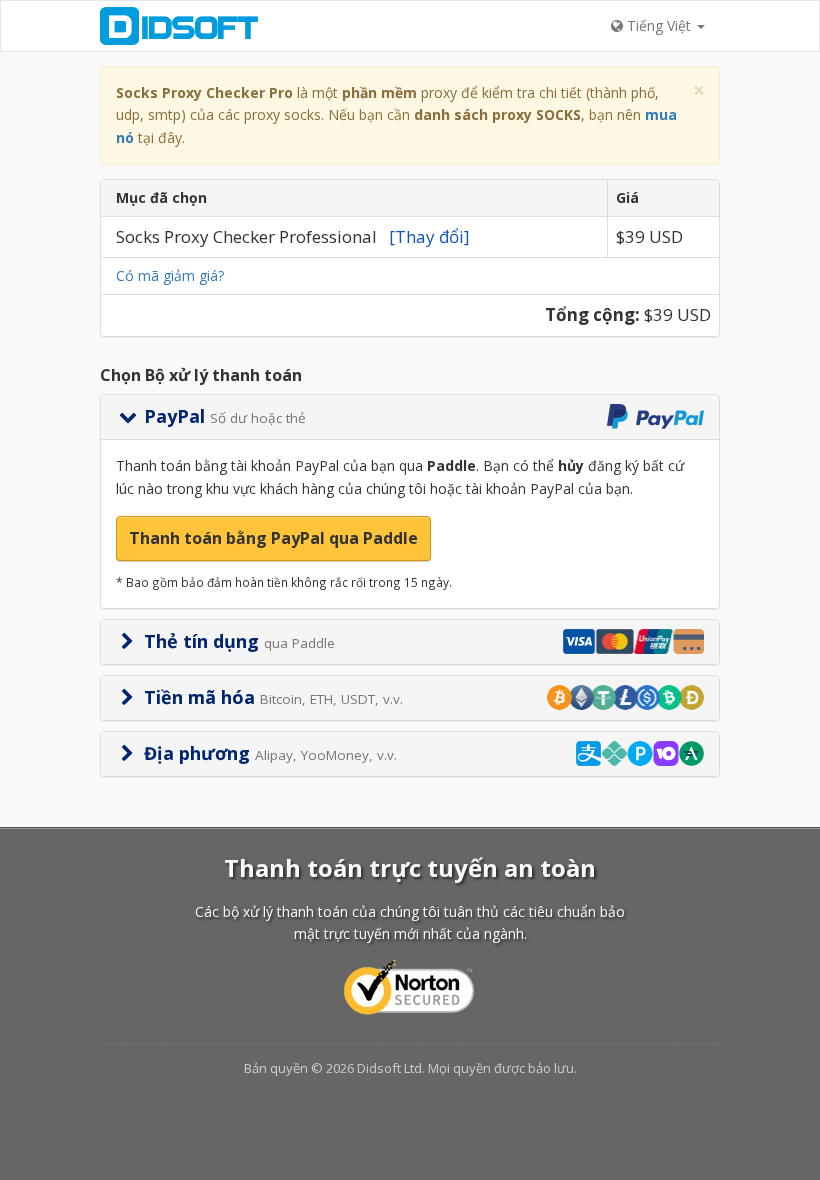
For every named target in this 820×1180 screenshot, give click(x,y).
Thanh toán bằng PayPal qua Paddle (273, 538)
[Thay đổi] (429, 236)
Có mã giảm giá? (170, 275)
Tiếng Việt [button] (659, 25)
